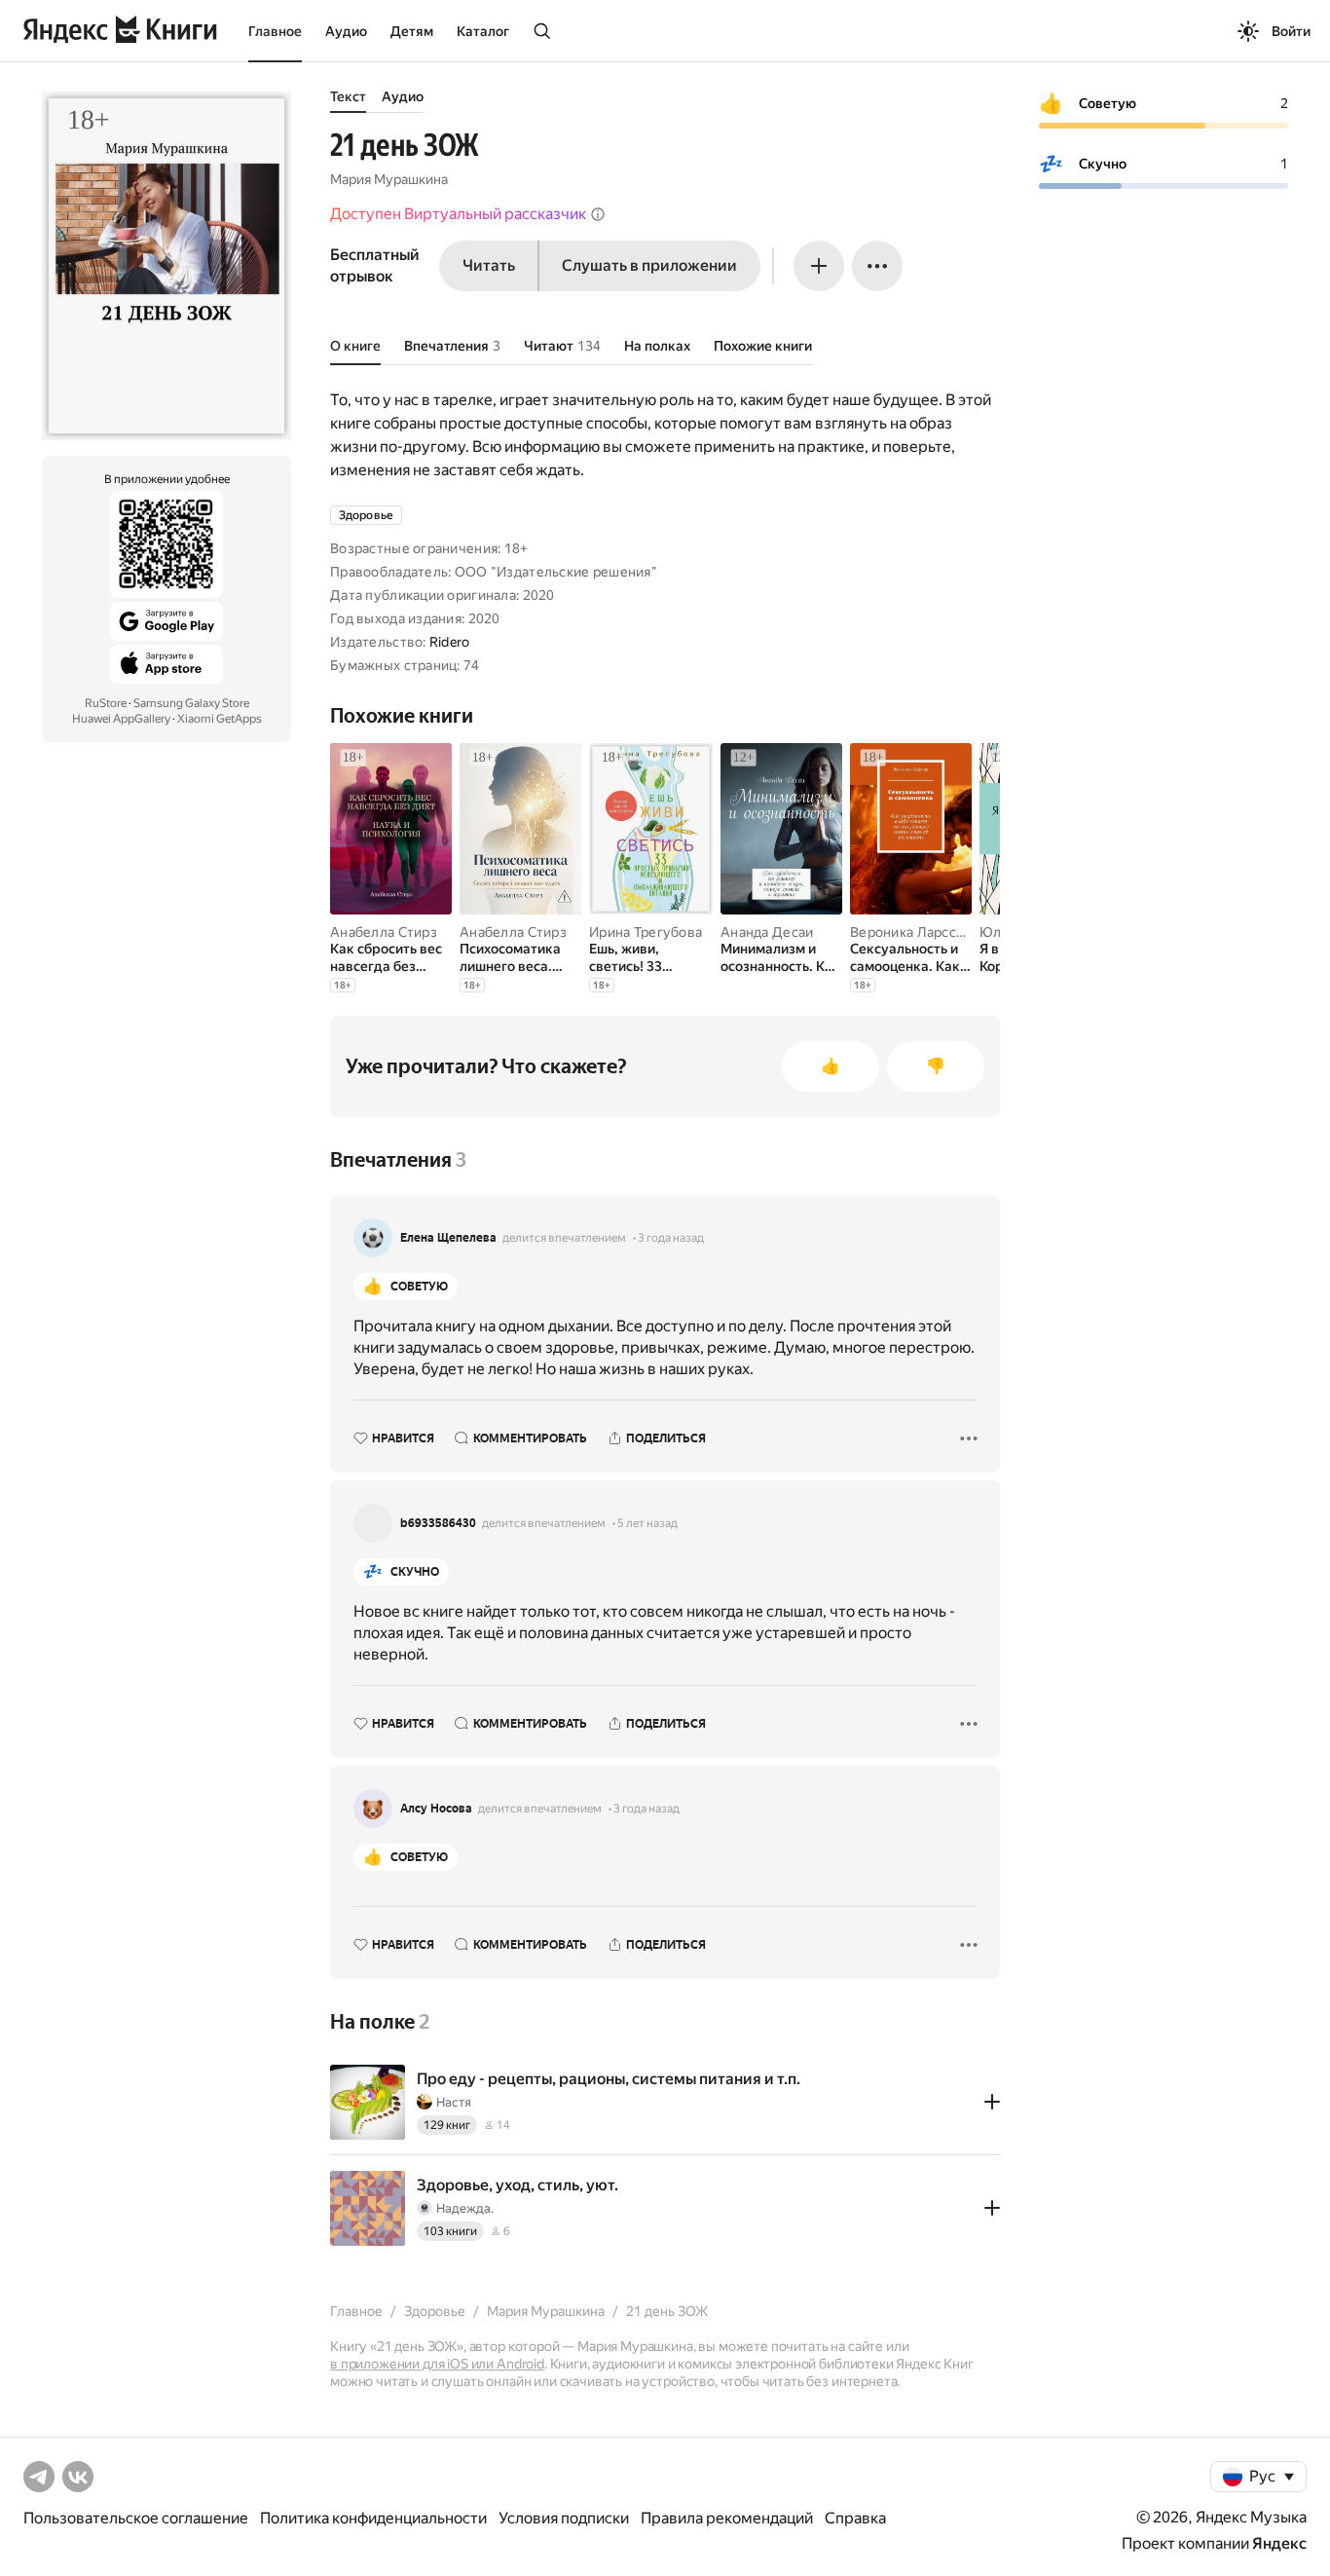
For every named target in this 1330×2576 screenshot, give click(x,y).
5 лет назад (647, 1523)
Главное (275, 31)
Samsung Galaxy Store (191, 703)
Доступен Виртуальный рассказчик (458, 214)
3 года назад (671, 1238)
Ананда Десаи (767, 932)
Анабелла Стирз (384, 932)
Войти (1291, 31)
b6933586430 (438, 1523)
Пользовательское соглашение (136, 2518)
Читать (489, 265)
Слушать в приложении (649, 265)
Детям (412, 31)
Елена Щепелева (448, 1238)
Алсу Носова (436, 1809)
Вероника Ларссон (911, 932)
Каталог (483, 31)
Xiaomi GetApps (220, 719)
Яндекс (1279, 2543)
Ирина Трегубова (646, 932)
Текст (348, 96)
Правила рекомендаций (727, 2518)
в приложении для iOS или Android (437, 2364)
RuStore (106, 703)
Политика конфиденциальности (373, 2518)
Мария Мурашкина (389, 179)
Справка (855, 2518)
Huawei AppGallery (121, 719)
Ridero (450, 642)
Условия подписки (564, 2518)
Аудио (346, 31)
